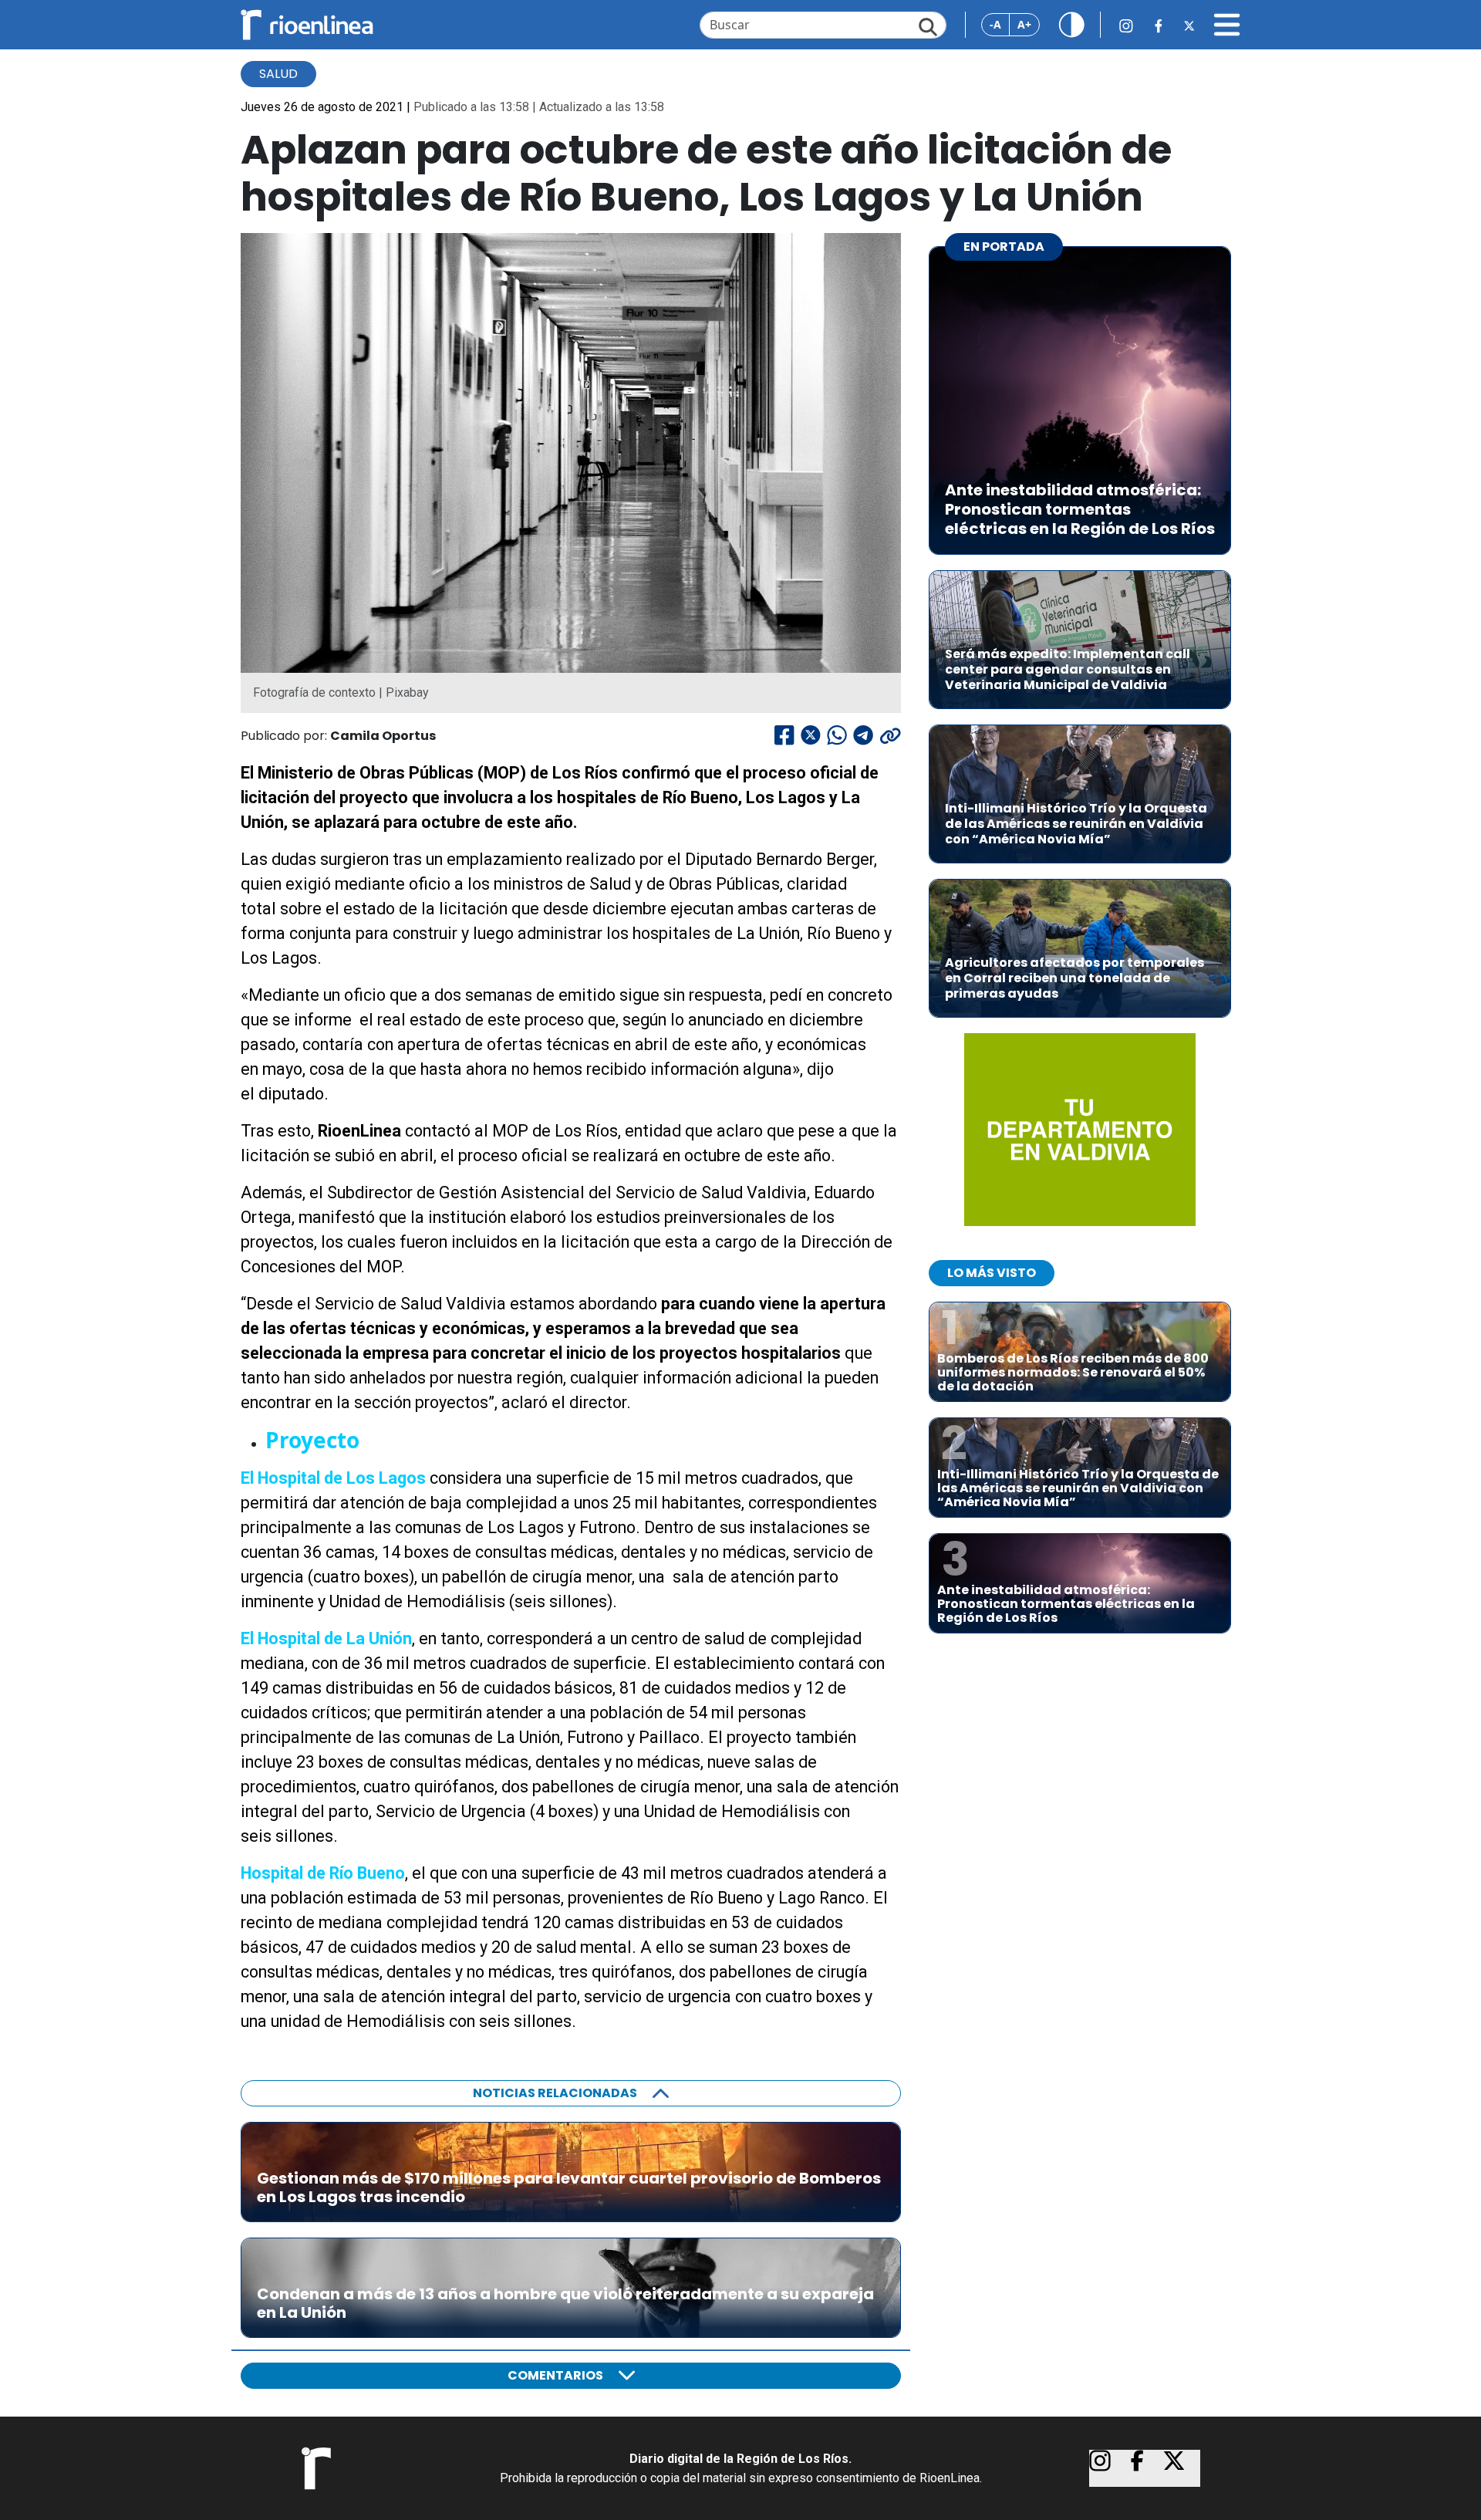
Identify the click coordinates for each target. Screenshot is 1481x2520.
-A (995, 24)
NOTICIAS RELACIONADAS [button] (555, 2093)
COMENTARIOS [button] (555, 2375)
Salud (278, 74)
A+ (1024, 24)
